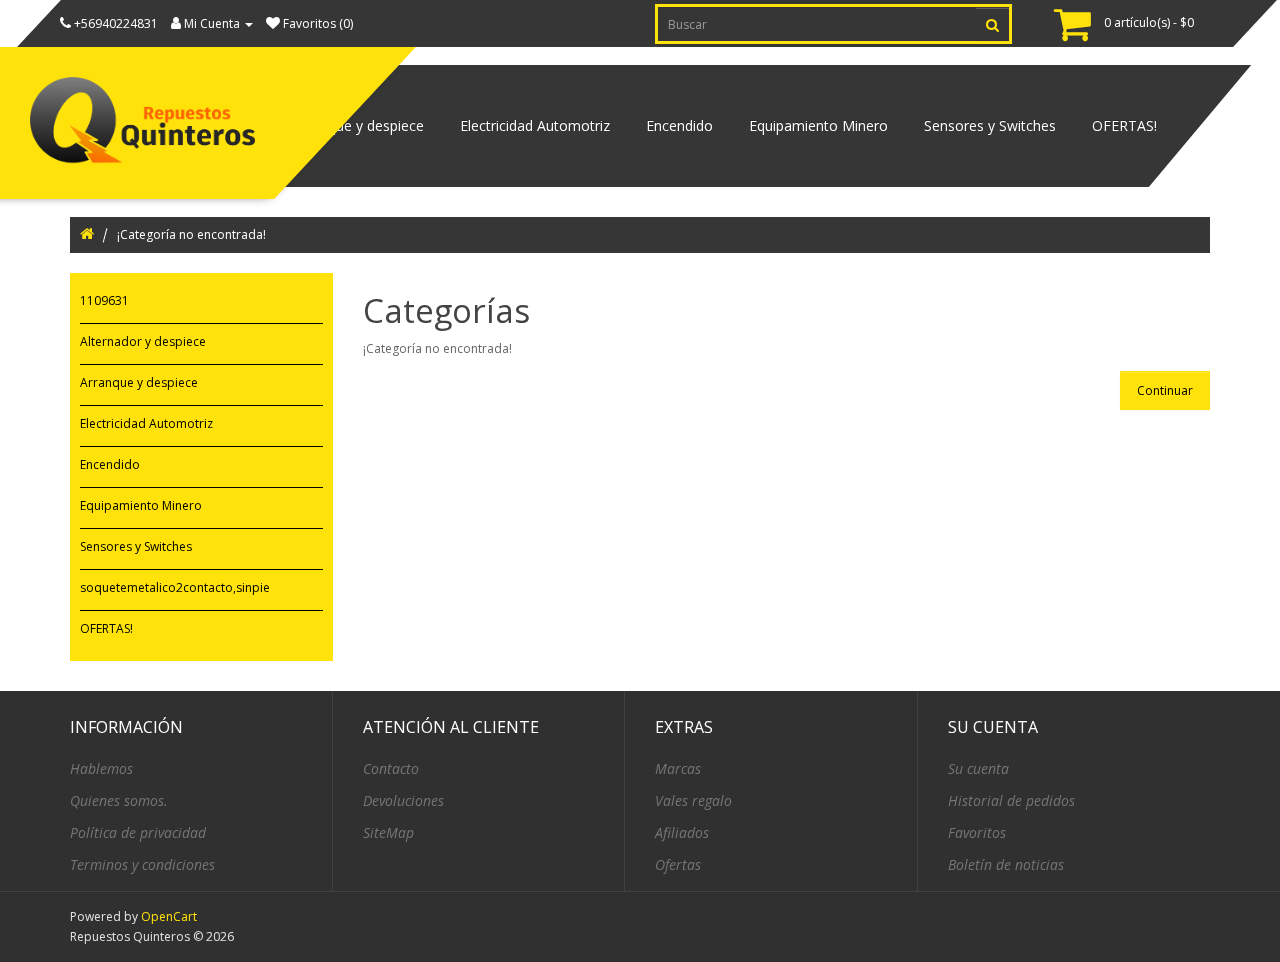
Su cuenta (978, 768)
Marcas (678, 768)
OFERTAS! (1124, 125)
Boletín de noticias (1006, 864)
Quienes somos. (119, 800)
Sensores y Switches (990, 125)
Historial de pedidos (1011, 800)
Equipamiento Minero (818, 125)
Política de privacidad (138, 832)
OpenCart (169, 916)
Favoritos (977, 832)
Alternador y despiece (143, 341)
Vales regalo (693, 800)
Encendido (679, 125)
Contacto (391, 768)
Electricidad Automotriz (535, 125)
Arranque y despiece (358, 125)
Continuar (1165, 390)
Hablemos (101, 768)
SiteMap (388, 832)
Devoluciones (403, 800)
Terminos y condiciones (142, 864)
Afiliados (682, 832)
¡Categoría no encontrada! (191, 234)
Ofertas (678, 864)
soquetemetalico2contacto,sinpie (175, 587)
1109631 (104, 300)
